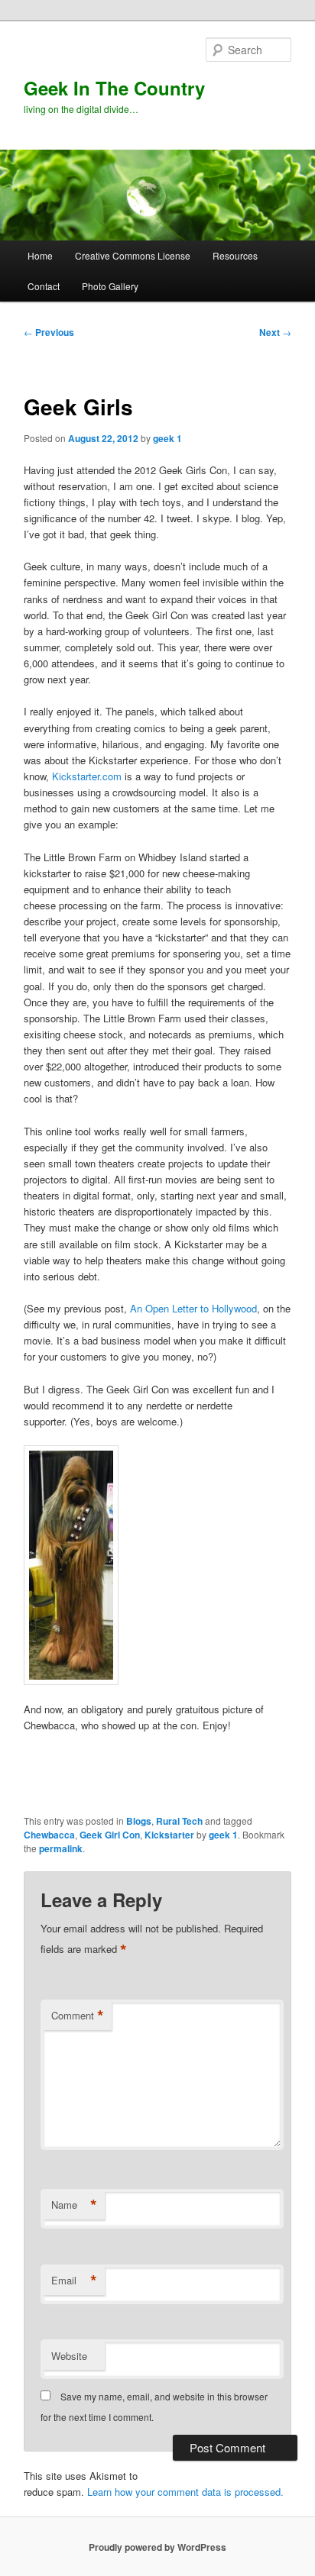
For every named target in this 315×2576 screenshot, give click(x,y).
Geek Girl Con (110, 1835)
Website (69, 2356)
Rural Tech (179, 1821)
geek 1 (167, 438)
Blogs (139, 1821)
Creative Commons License (133, 255)
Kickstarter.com (87, 776)
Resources (235, 255)
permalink (61, 1848)
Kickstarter (169, 1835)
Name (74, 2205)
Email (74, 2281)
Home (40, 255)
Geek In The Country (114, 88)
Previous (49, 332)
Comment (78, 2016)
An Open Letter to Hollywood (193, 1308)
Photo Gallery (110, 286)
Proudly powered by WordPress (157, 2547)
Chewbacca (49, 1835)
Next (275, 332)
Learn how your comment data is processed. (185, 2492)
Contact (44, 286)
